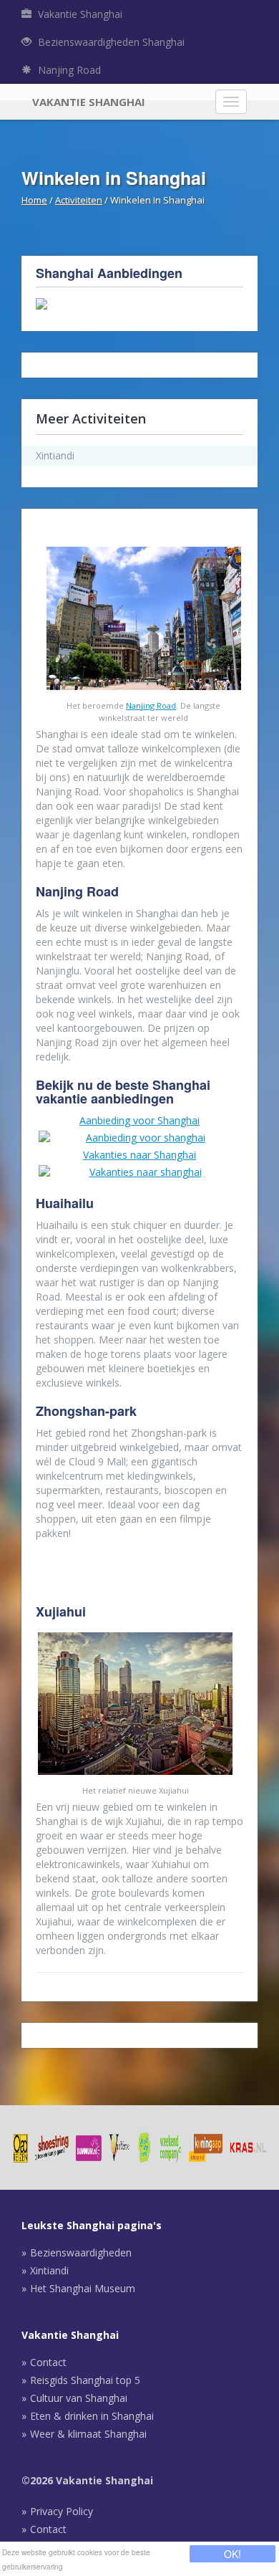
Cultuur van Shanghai (79, 2398)
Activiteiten (79, 200)
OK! (232, 2554)
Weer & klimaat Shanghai (88, 2434)
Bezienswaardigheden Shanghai (110, 42)
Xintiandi (49, 2270)
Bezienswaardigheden (81, 2252)
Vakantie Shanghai (79, 14)
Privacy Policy (62, 2511)
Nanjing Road (68, 70)
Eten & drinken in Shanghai (92, 2416)
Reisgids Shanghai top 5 (85, 2380)
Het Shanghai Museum (83, 2288)
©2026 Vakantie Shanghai (87, 2480)
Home (34, 200)
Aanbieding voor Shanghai (139, 1120)
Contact (48, 2362)
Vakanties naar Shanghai (139, 1155)
